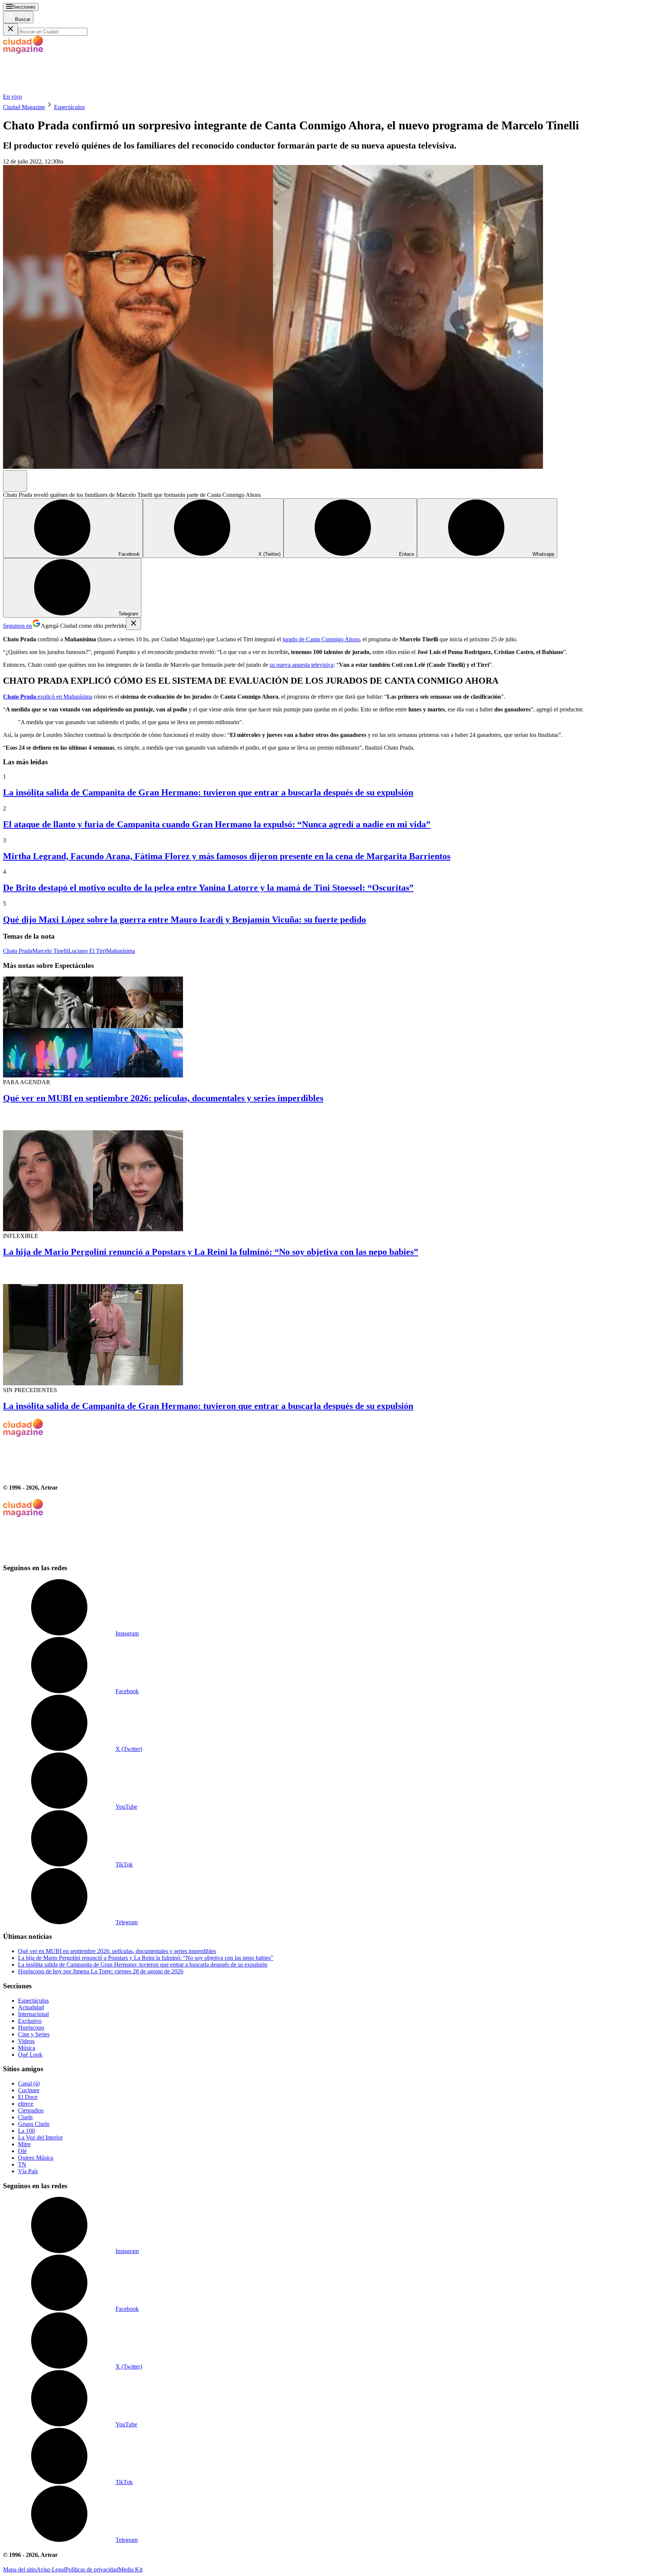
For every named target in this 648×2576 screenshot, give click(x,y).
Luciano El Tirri (87, 951)
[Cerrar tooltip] (133, 624)
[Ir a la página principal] (59, 90)
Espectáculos (69, 107)
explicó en (33, 697)
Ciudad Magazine (24, 107)
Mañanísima (78, 697)
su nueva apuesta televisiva (301, 665)
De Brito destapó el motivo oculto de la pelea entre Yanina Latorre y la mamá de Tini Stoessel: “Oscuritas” (208, 888)
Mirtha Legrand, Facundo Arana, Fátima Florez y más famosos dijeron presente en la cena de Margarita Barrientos (227, 856)
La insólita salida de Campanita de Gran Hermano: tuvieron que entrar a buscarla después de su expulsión (208, 792)
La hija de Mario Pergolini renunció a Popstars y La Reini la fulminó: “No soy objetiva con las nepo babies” (211, 1252)
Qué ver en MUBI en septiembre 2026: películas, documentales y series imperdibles (163, 1098)
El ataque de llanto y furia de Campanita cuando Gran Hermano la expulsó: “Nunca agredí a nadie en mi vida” (217, 824)
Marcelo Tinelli (50, 951)
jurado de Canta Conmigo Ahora (321, 639)
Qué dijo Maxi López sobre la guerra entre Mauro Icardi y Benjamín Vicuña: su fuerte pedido (184, 920)
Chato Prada (18, 951)
